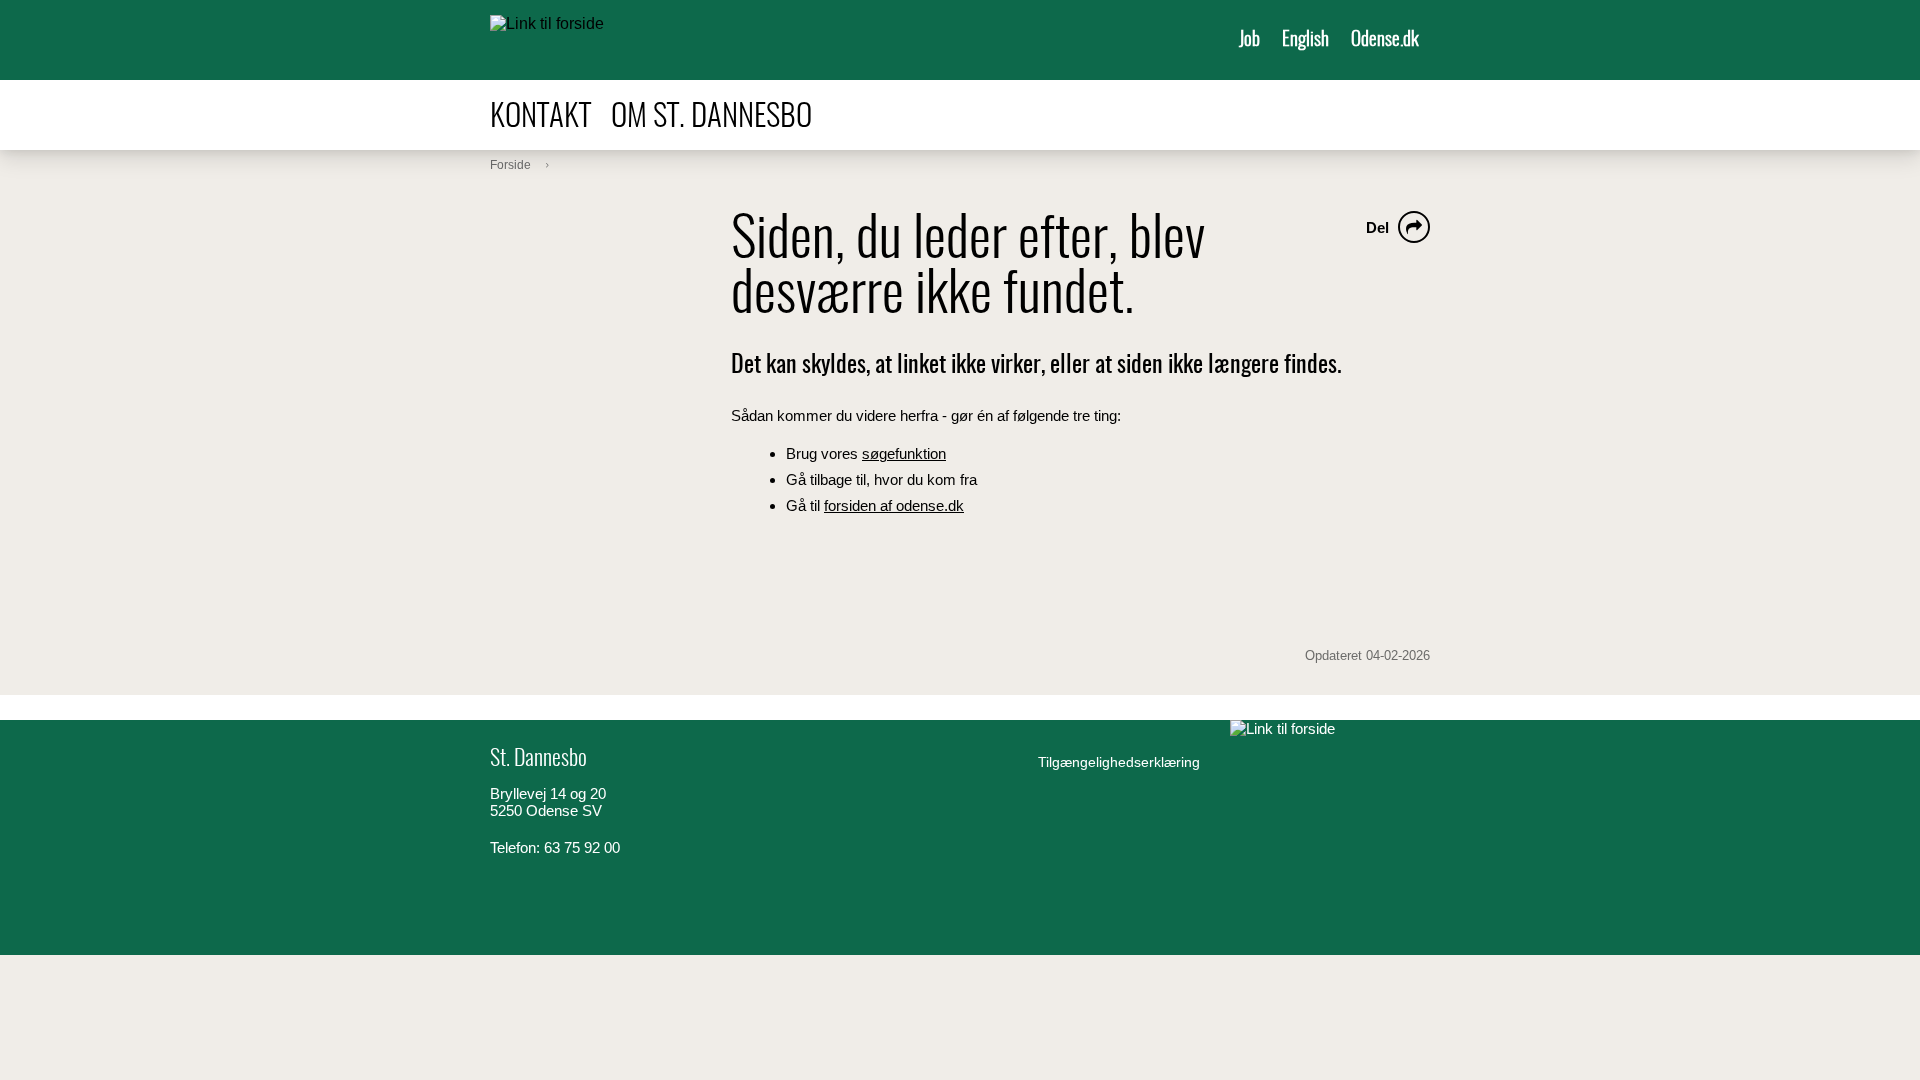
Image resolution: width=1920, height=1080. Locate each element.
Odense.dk (1385, 40)
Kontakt (540, 117)
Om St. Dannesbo (711, 117)
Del (1377, 227)
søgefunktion (904, 453)
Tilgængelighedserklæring (1119, 762)
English (1305, 40)
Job (1249, 40)
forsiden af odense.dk (894, 505)
